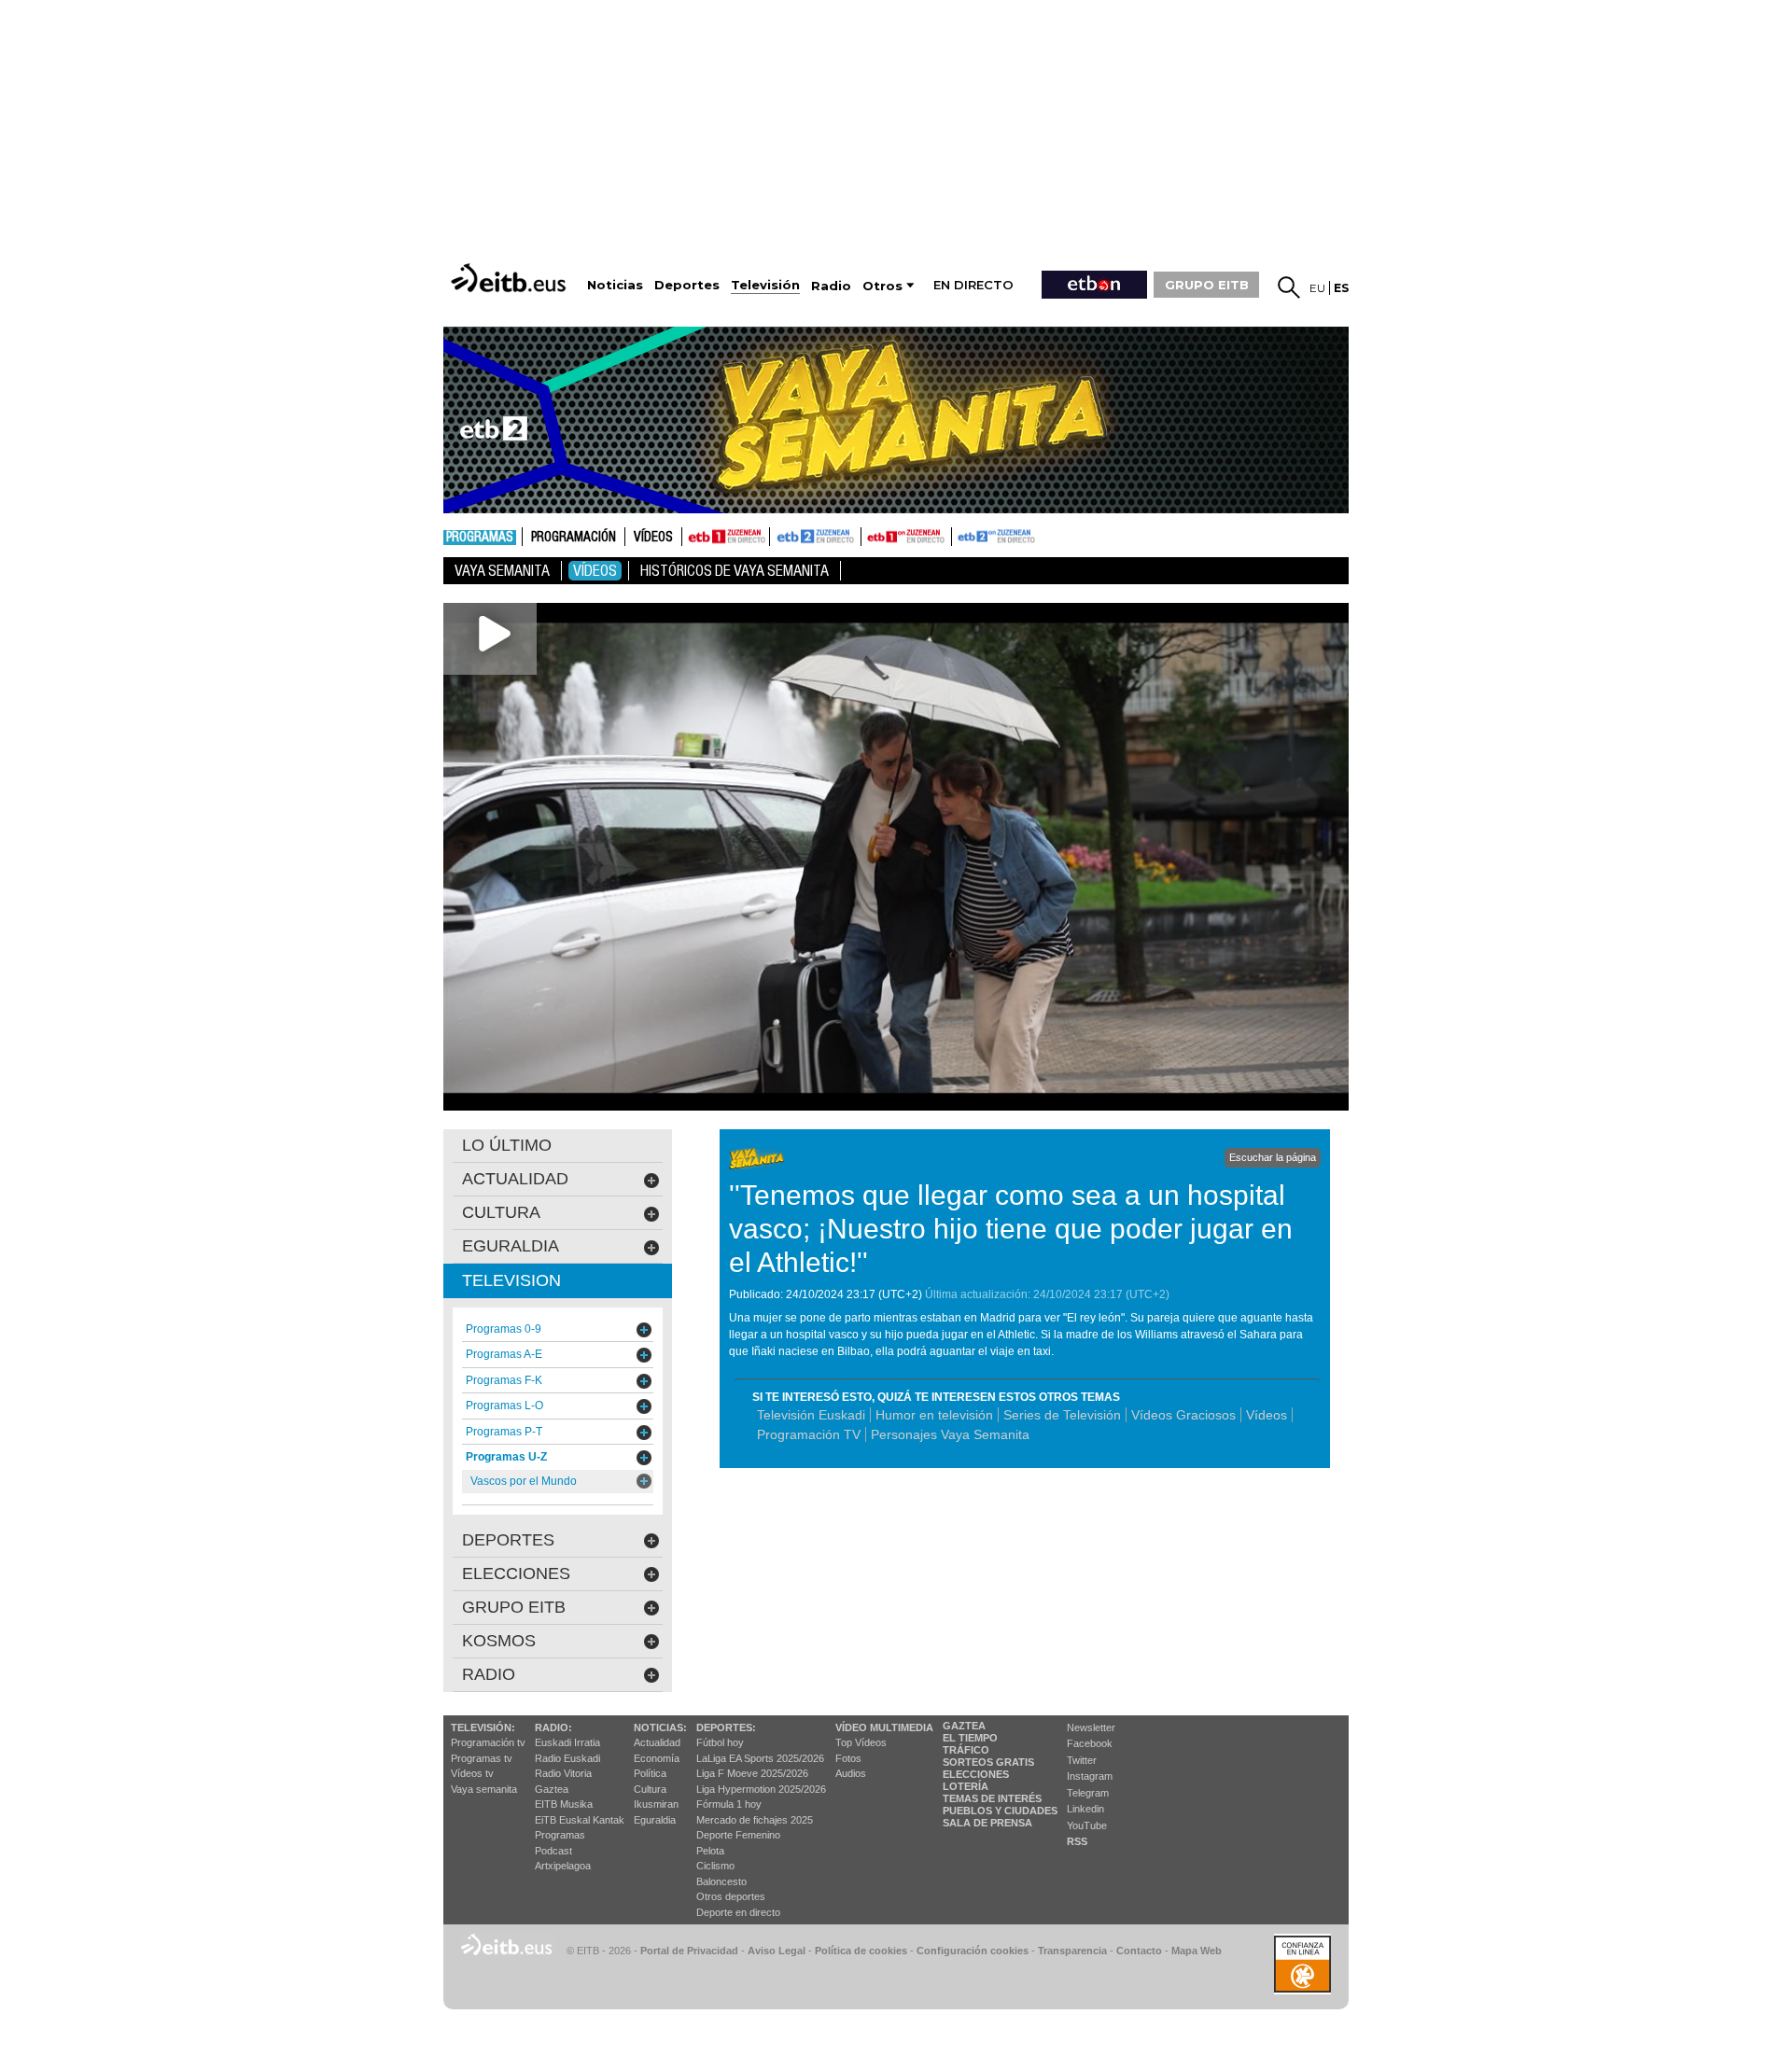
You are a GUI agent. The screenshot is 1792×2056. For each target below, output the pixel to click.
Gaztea (552, 1789)
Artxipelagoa (563, 1866)
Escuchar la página (1273, 1157)
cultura (501, 1212)
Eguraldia (655, 1820)
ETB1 (726, 537)
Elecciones (976, 1774)
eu (1317, 288)
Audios (851, 1773)
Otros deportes (731, 1896)
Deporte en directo (738, 1912)
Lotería (966, 1786)
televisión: (483, 1727)
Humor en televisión (934, 1415)
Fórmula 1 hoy (729, 1804)
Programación (574, 538)
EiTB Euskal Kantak (580, 1820)
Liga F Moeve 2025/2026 (752, 1773)
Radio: (553, 1727)
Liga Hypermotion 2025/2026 (761, 1789)
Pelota (710, 1851)
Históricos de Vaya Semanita (735, 571)
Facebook (1090, 1743)
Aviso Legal (777, 1951)
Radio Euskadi (567, 1758)
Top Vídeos (861, 1742)
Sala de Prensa (987, 1823)
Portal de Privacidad (689, 1951)
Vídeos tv (472, 1773)
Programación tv (488, 1742)
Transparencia (1072, 1951)
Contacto (1139, 1951)
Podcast (553, 1851)
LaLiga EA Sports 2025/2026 (760, 1758)
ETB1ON (870, 535)
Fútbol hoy (720, 1742)
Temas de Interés (992, 1798)
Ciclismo (715, 1866)
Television (511, 1280)
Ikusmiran (656, 1804)
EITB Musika (564, 1804)
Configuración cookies (973, 1951)
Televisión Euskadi (811, 1415)
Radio (489, 1674)
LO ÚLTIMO (507, 1145)
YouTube (1087, 1825)
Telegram (1088, 1793)
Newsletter (1091, 1727)
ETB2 (816, 537)
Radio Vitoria (563, 1773)
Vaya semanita (484, 1789)
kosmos (499, 1641)
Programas (480, 538)
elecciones (516, 1573)
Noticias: (660, 1727)
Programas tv (482, 1758)
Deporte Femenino (738, 1835)
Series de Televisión (1062, 1415)
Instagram (1090, 1776)
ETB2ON (960, 535)
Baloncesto (721, 1881)
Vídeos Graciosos (1183, 1415)
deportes (508, 1540)
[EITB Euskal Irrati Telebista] (511, 278)
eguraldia (511, 1246)
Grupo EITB (514, 1607)
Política (650, 1773)
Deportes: (726, 1727)
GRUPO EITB (1207, 285)
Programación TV (809, 1434)
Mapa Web (1197, 1951)
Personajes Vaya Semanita (950, 1434)
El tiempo (970, 1738)
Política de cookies (861, 1951)
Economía (657, 1758)
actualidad (515, 1179)
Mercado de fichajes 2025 (755, 1820)
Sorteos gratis (988, 1762)
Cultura (650, 1789)
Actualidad (657, 1742)
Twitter (1082, 1760)
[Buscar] (1289, 287)
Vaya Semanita (502, 571)
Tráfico (966, 1750)
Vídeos (653, 538)
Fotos (848, 1758)
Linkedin (1085, 1809)
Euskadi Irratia (567, 1742)
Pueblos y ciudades (1000, 1811)
